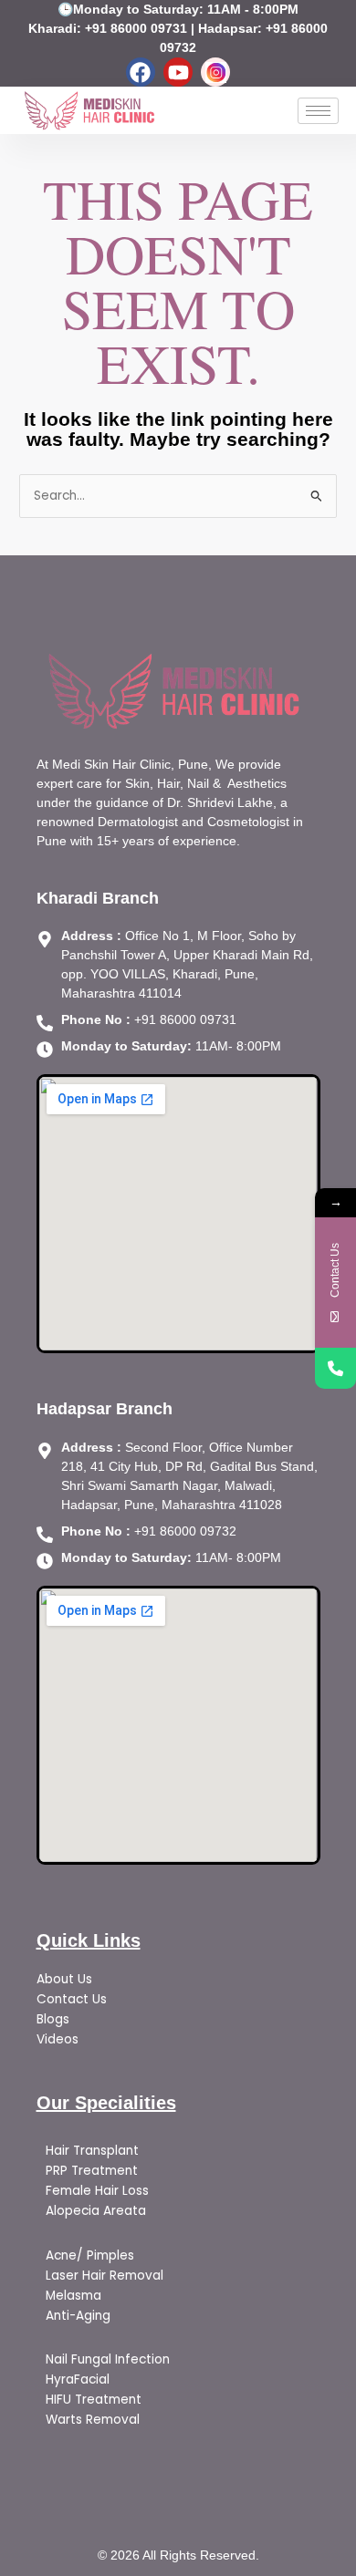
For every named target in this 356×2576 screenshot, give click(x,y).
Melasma (75, 2296)
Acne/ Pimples (90, 2255)
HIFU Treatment (94, 2400)
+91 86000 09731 (136, 28)
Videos (58, 2039)
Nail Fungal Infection (108, 2359)
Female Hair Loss (97, 2191)
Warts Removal (93, 2420)
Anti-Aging (78, 2316)
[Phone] (335, 1368)
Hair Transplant (94, 2151)
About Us (64, 1979)
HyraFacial (78, 2379)
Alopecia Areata (98, 2211)
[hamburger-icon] (318, 111)
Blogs (55, 2019)
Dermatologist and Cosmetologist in (200, 822)
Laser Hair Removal (105, 2276)
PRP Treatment (92, 2171)
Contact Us (72, 1999)
